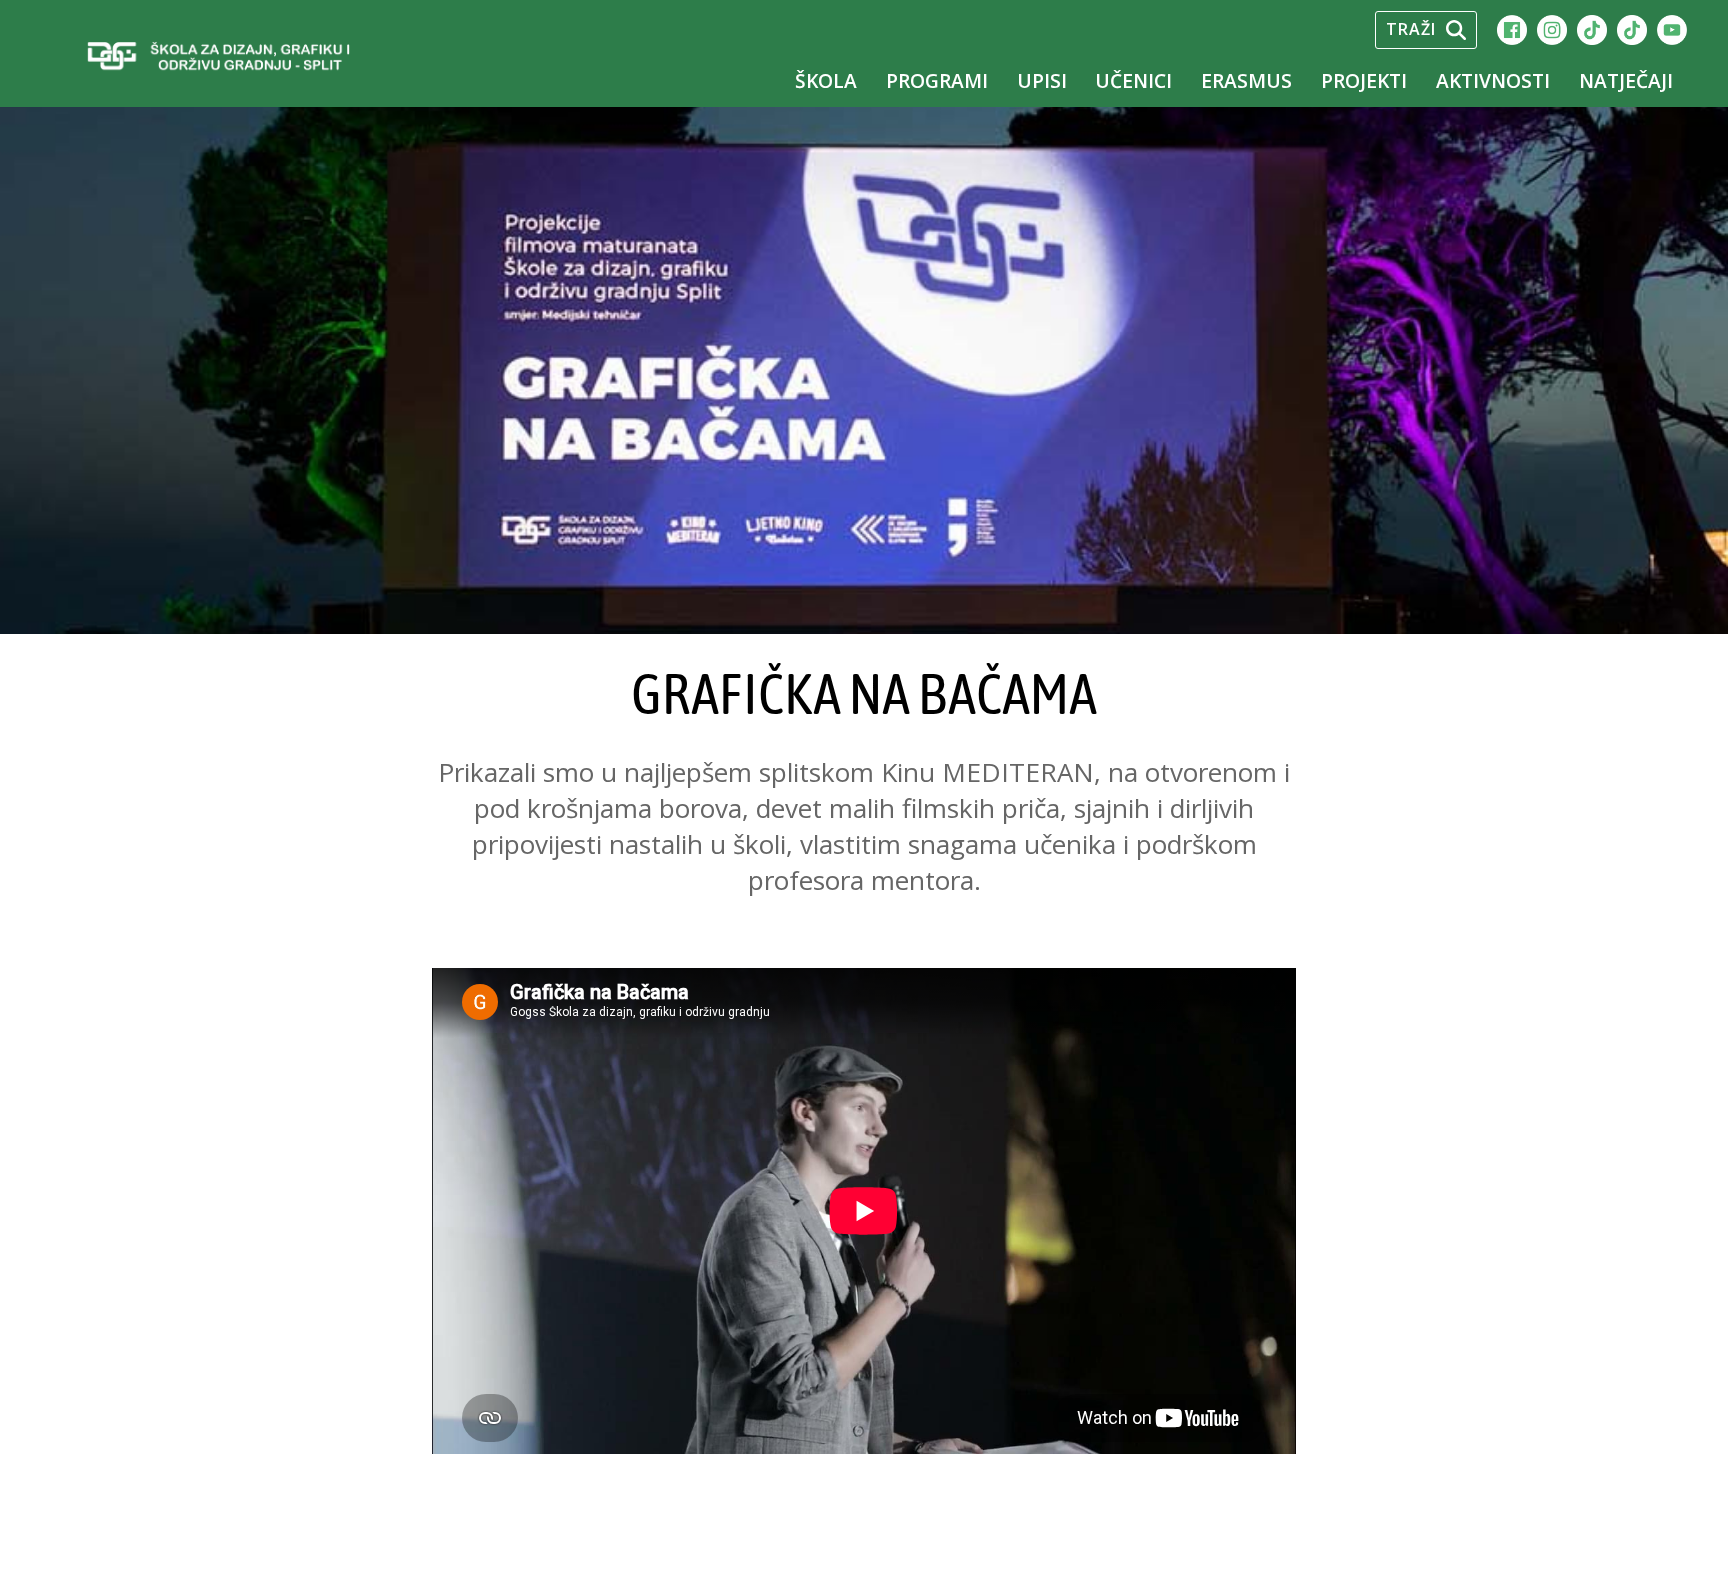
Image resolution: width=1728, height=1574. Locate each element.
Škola (826, 80)
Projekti (1364, 80)
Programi (937, 80)
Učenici (1133, 80)
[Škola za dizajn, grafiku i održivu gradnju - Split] (261, 58)
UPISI (1042, 80)
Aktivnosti (1493, 80)
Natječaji (1626, 80)
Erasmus (1246, 80)
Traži (1411, 29)
